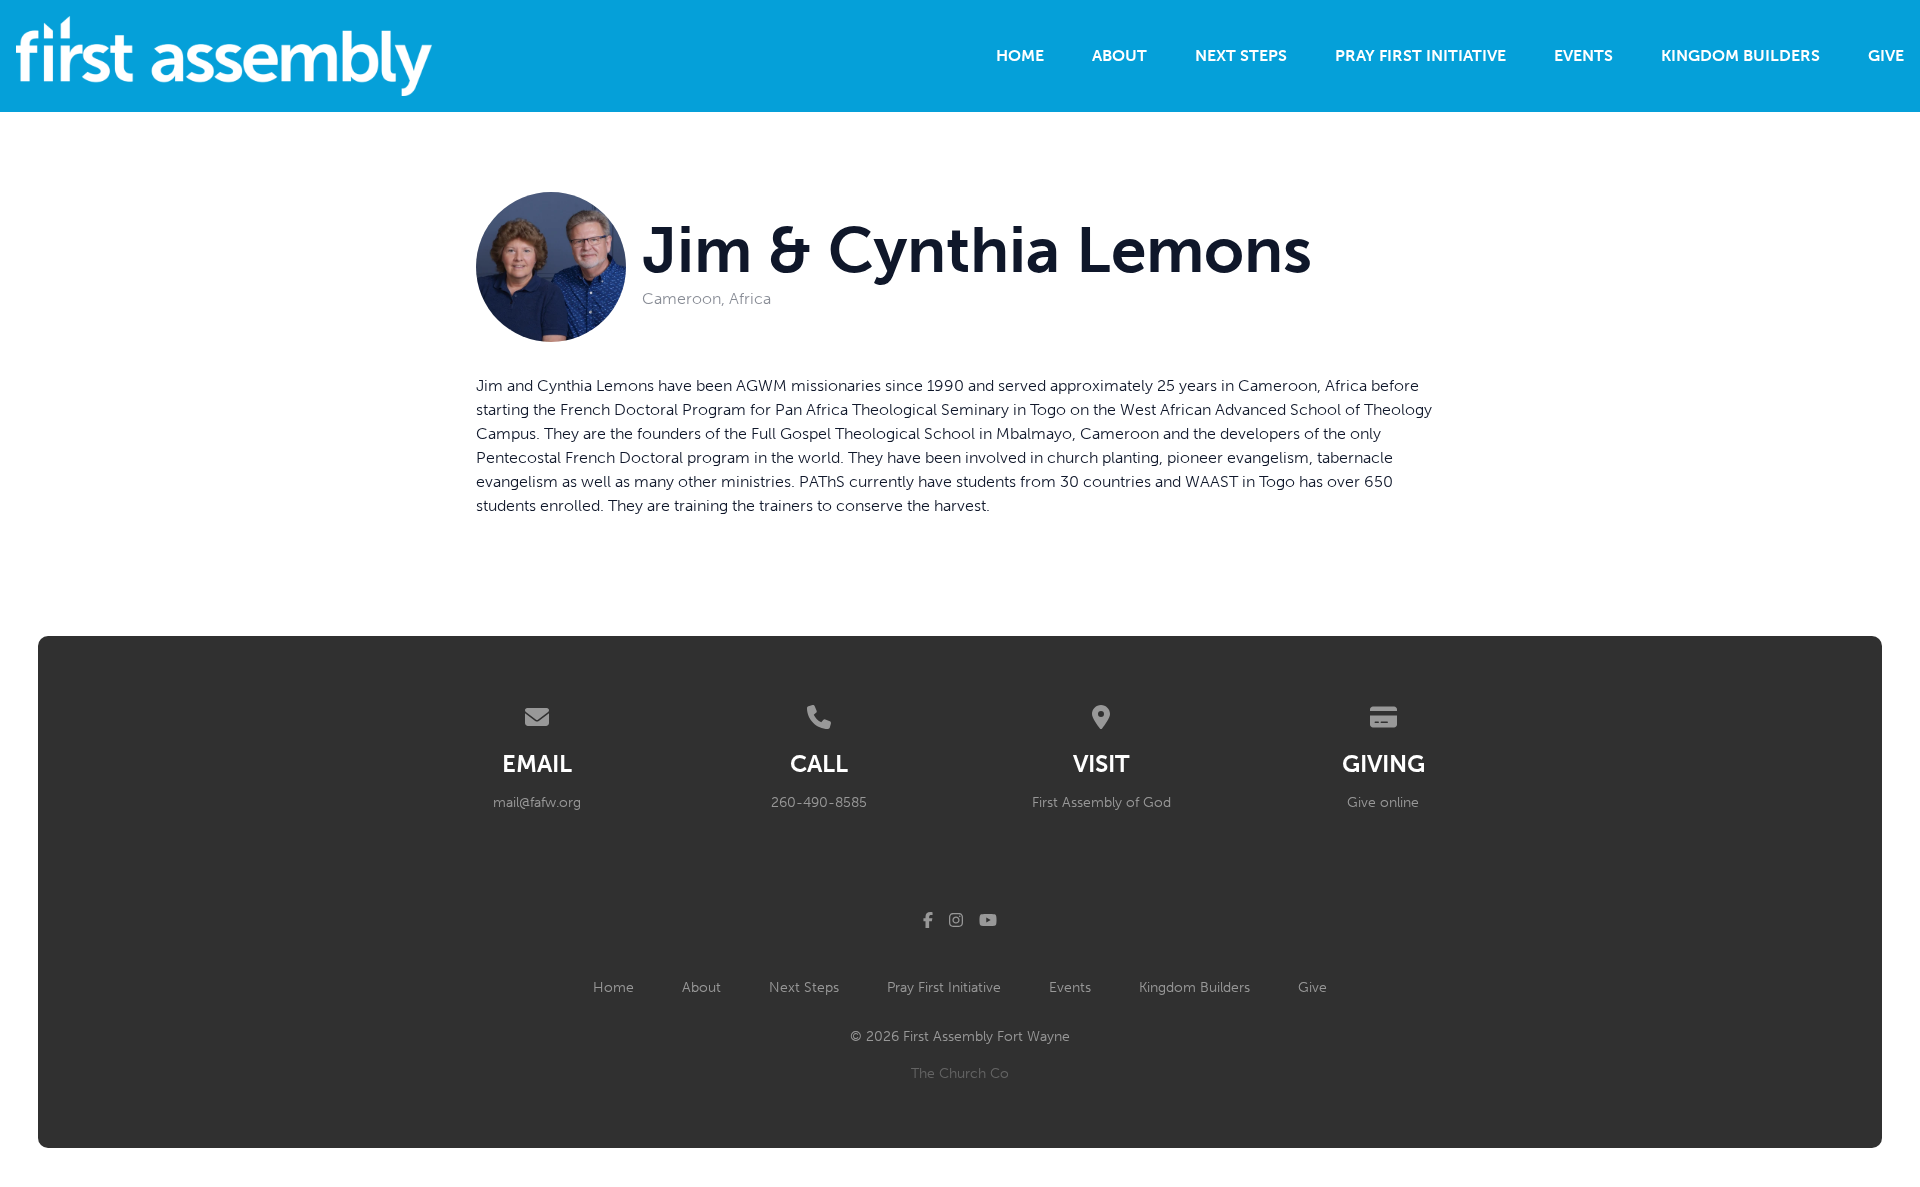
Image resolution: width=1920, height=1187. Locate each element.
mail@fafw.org (537, 802)
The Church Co (960, 1073)
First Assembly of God (1101, 802)
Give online (1383, 802)
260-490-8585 (819, 802)
